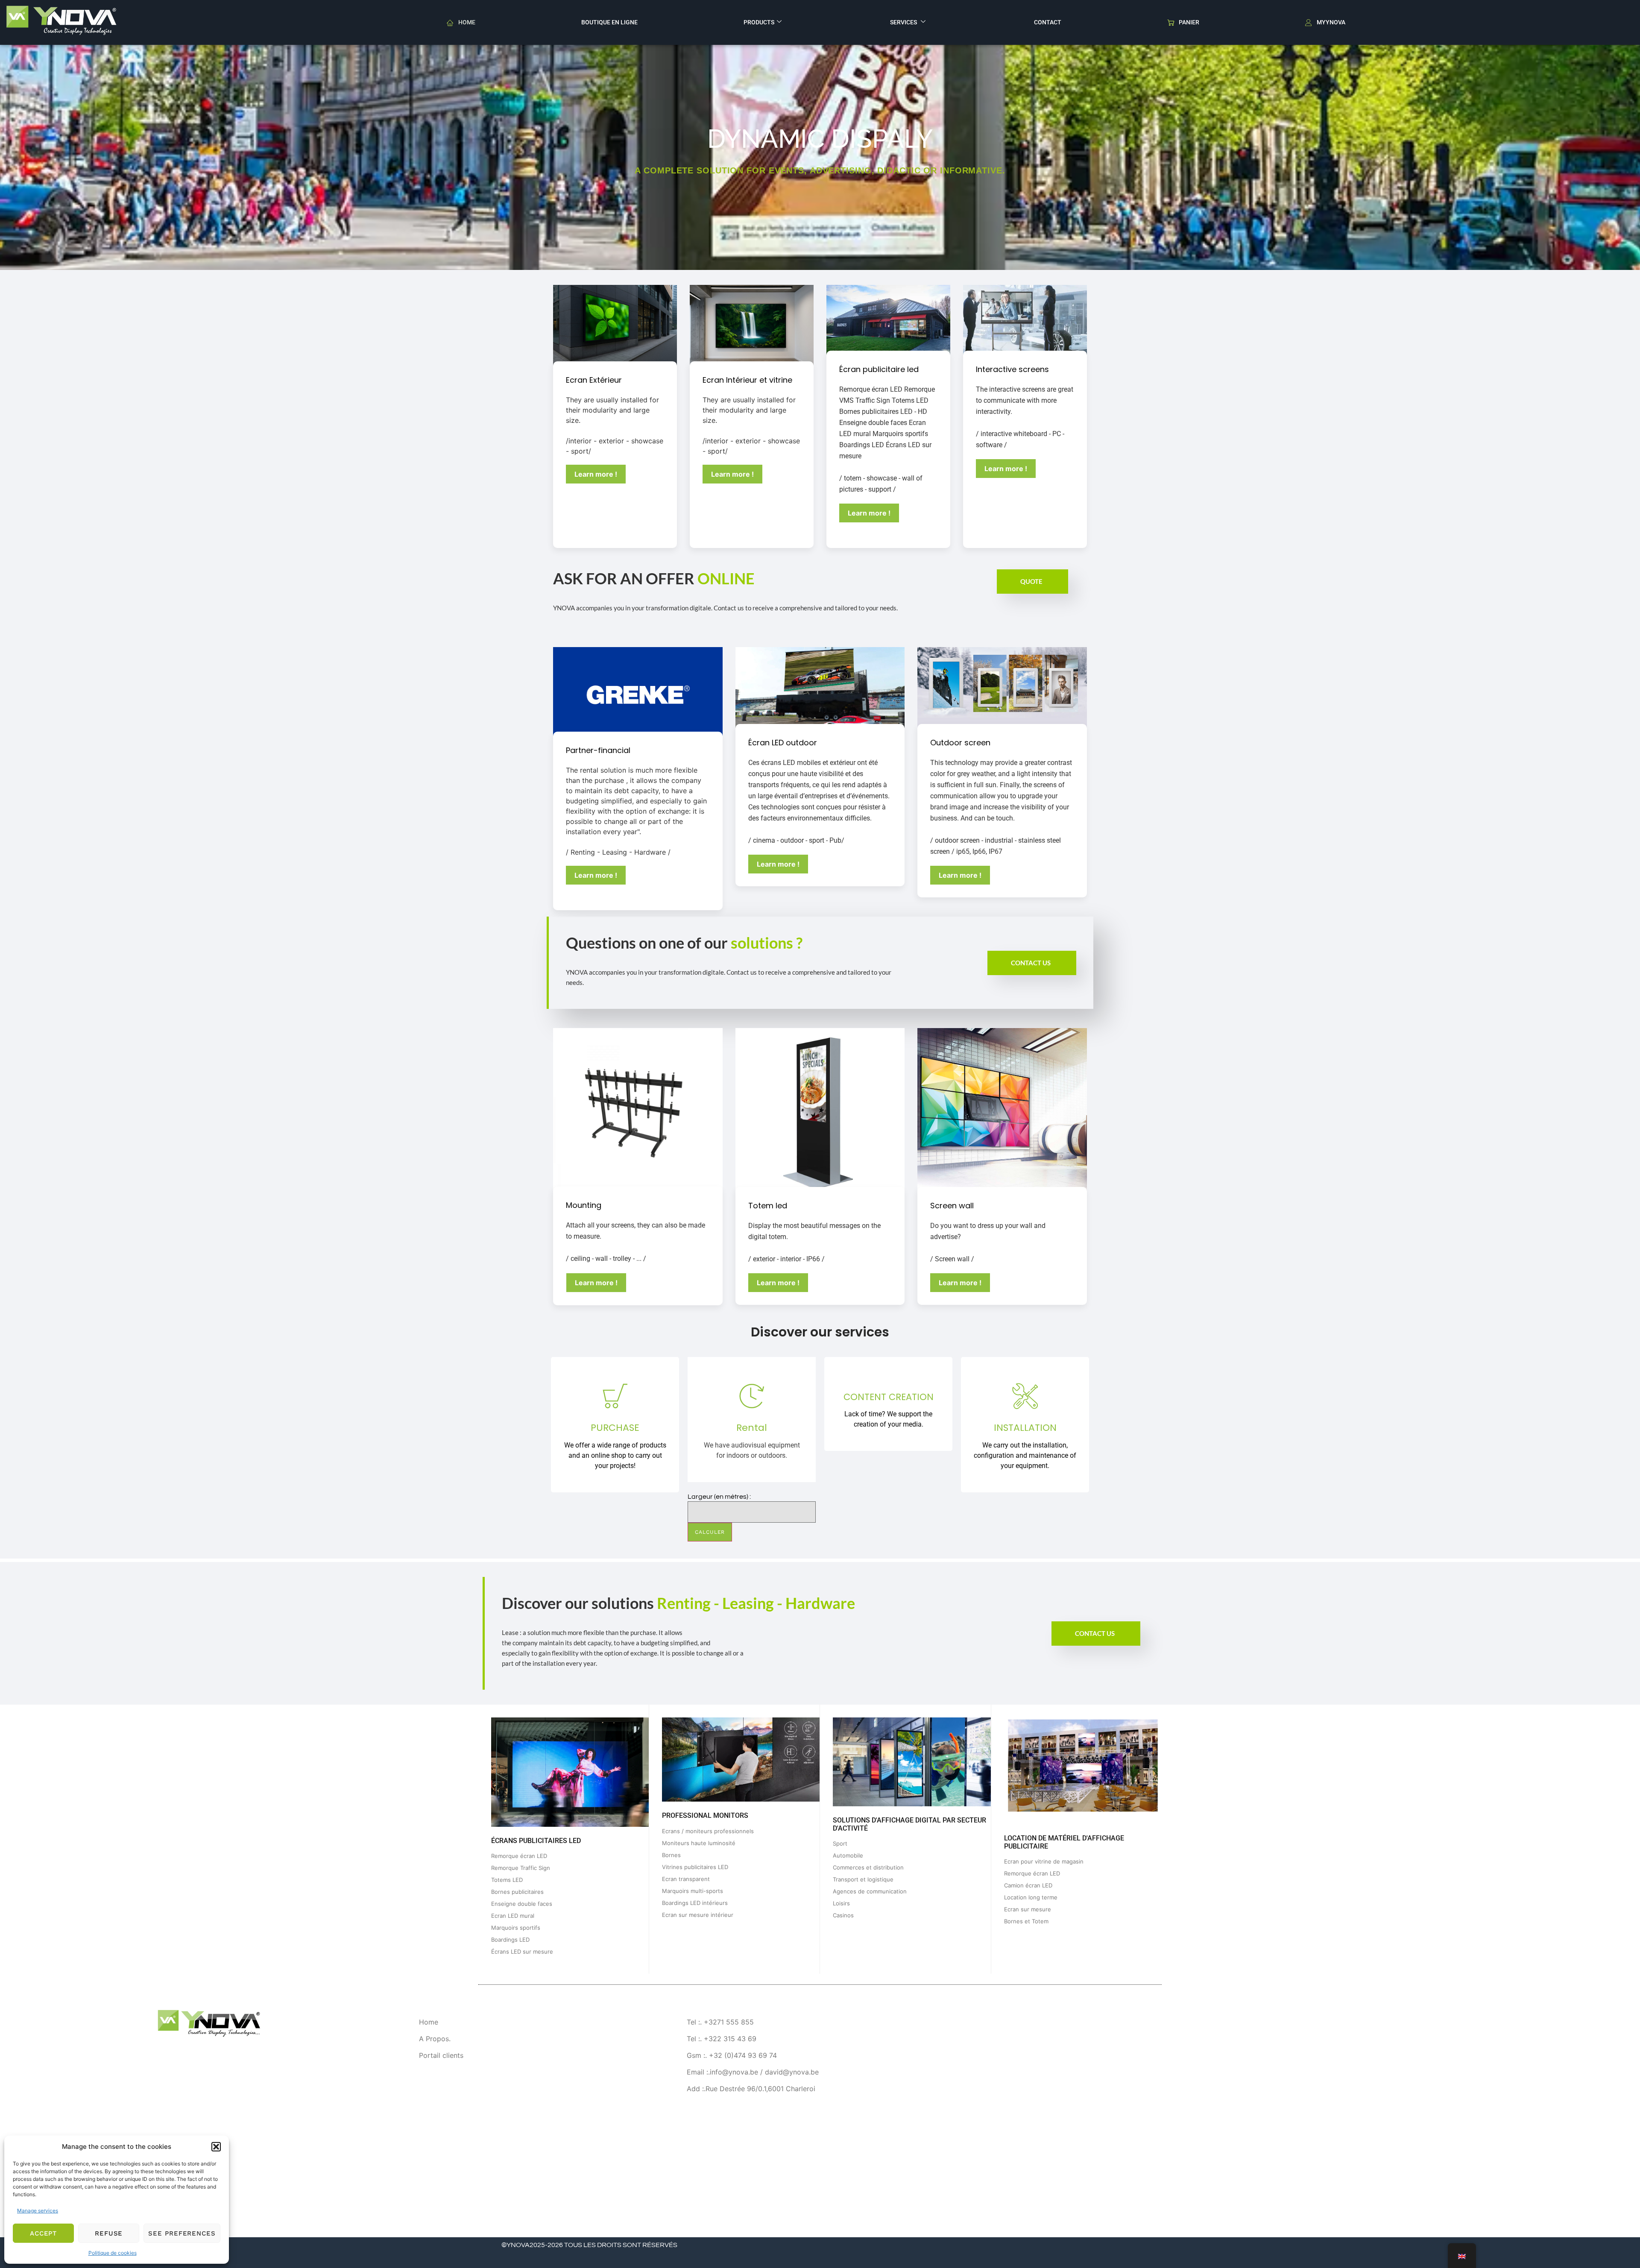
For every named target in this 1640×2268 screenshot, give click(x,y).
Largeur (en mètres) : (719, 1497)
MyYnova (1331, 22)
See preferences (182, 2233)
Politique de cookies (113, 2253)
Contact (1048, 22)
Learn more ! (596, 474)
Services (904, 22)
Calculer (710, 1532)
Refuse (109, 2233)
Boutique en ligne (609, 22)
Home (467, 22)
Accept (44, 2233)
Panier (1189, 22)
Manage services (38, 2211)
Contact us (1031, 963)
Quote (1031, 581)
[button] (216, 2147)
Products (759, 22)
